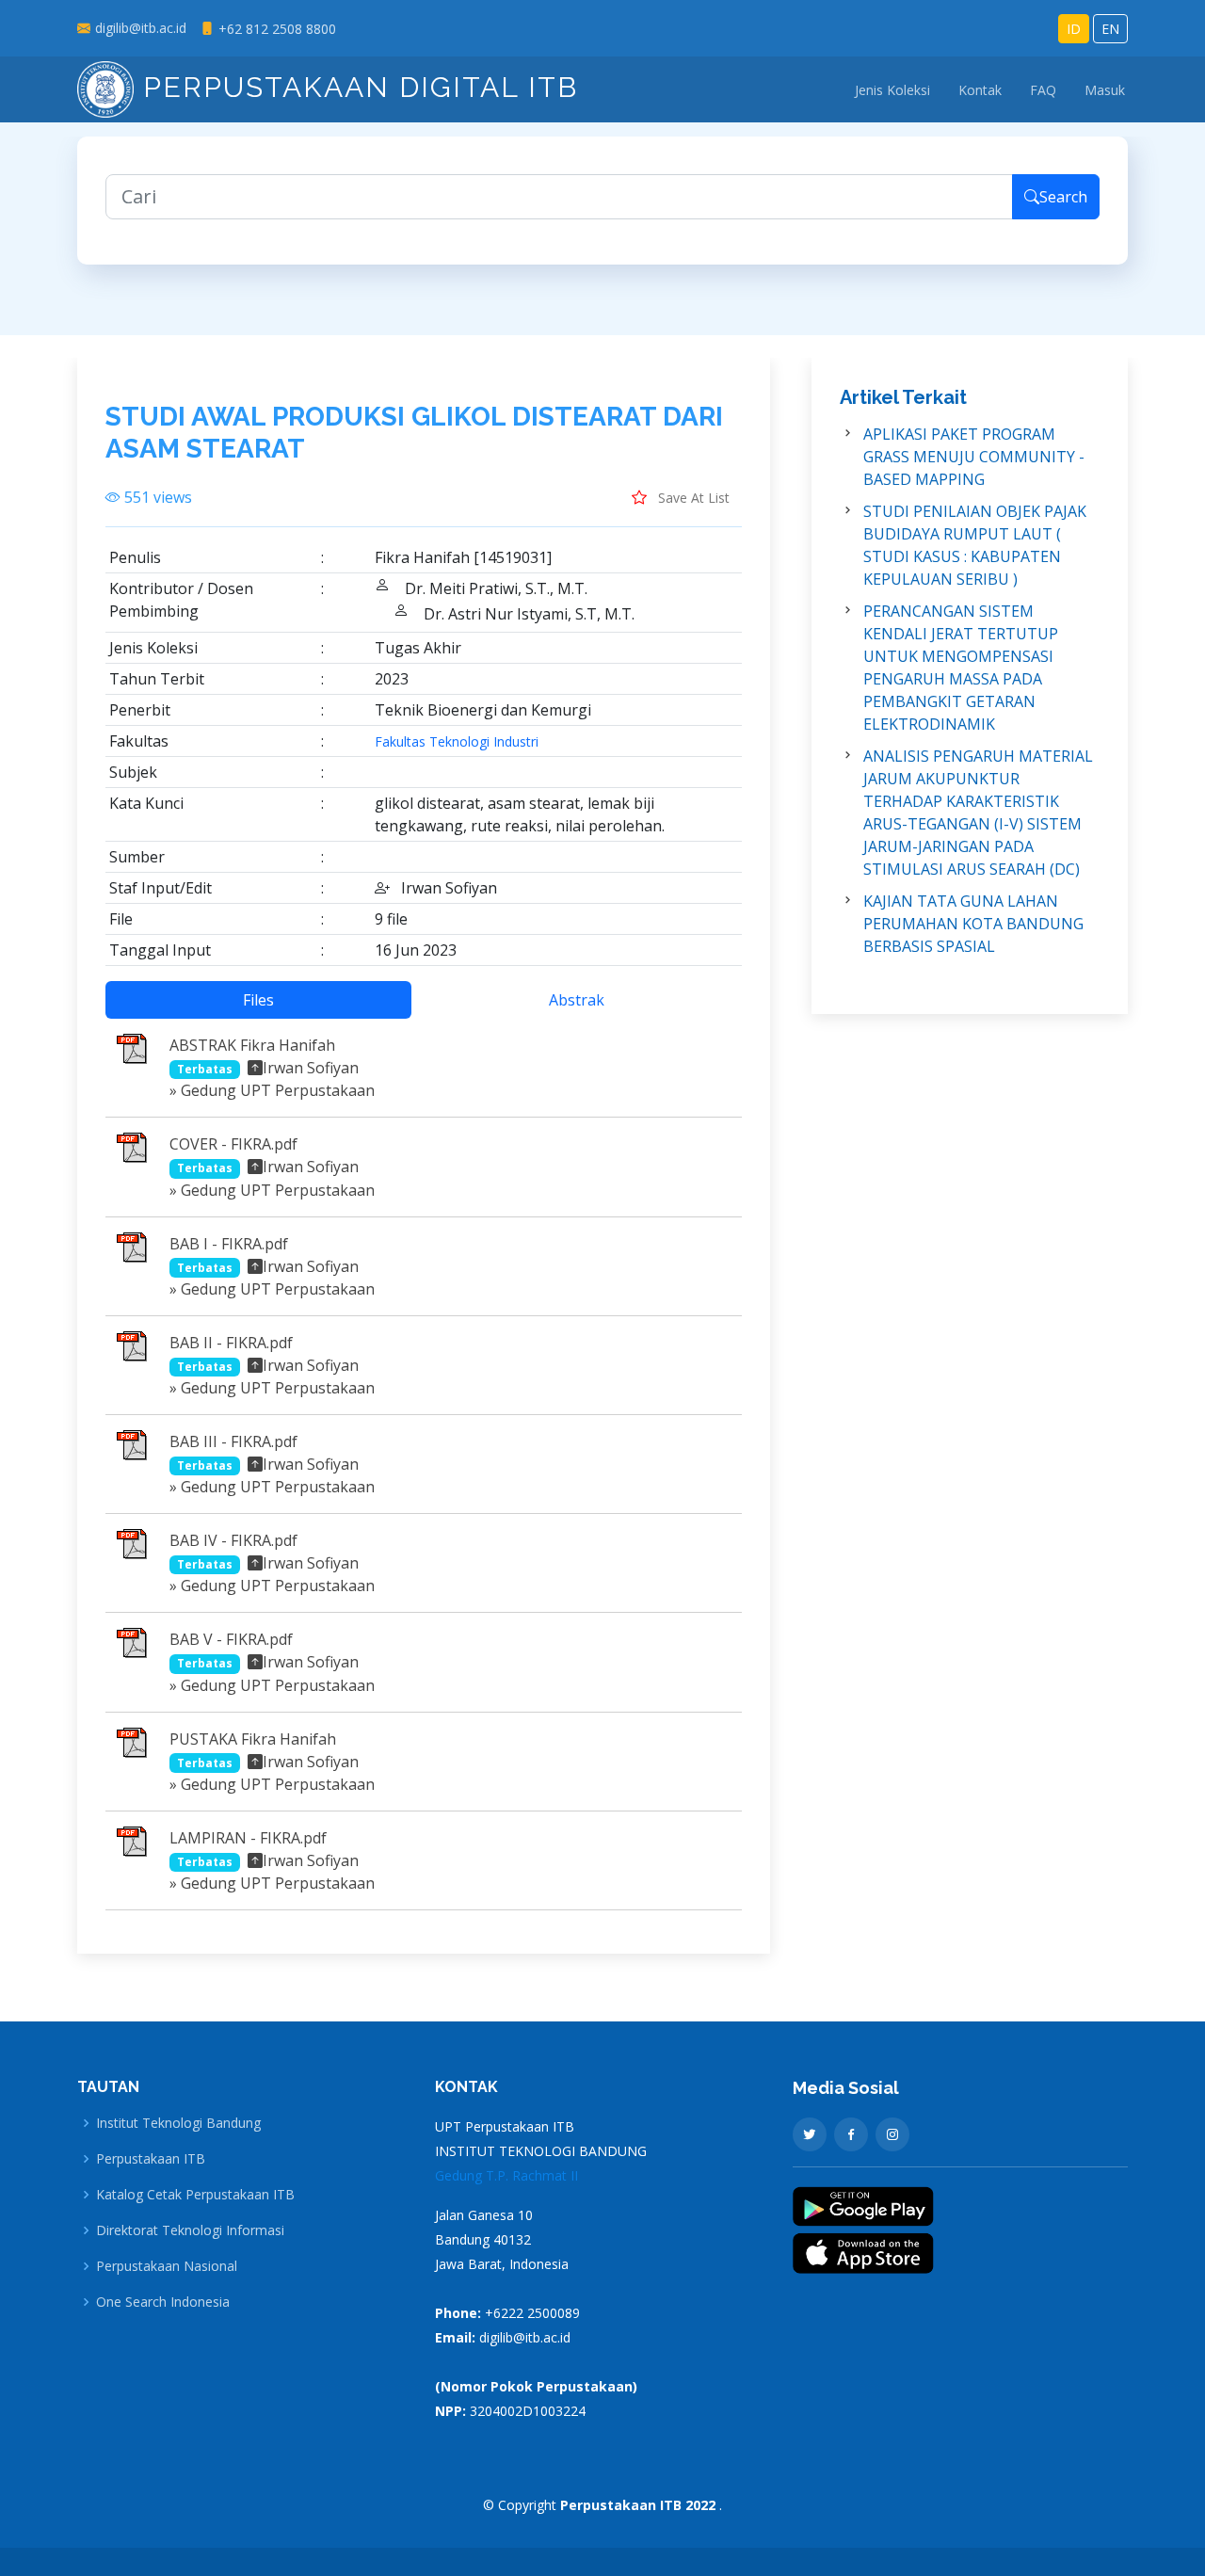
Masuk (1105, 90)
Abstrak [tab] (577, 1000)
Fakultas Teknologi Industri (457, 742)
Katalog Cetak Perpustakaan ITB (195, 2195)
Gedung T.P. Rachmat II (506, 2175)
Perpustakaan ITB (151, 2159)
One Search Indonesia (163, 2302)
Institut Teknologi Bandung (178, 2123)
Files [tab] (258, 1000)
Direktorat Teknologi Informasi (190, 2230)
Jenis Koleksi (892, 90)
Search (1063, 197)
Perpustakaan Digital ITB (356, 87)
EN (1110, 29)
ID (1074, 29)
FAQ (1043, 90)
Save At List (692, 498)
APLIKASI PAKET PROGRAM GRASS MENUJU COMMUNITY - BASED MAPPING (974, 457)
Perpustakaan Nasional (167, 2266)
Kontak (980, 90)
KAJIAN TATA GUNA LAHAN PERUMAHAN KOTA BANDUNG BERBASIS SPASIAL (973, 924)
